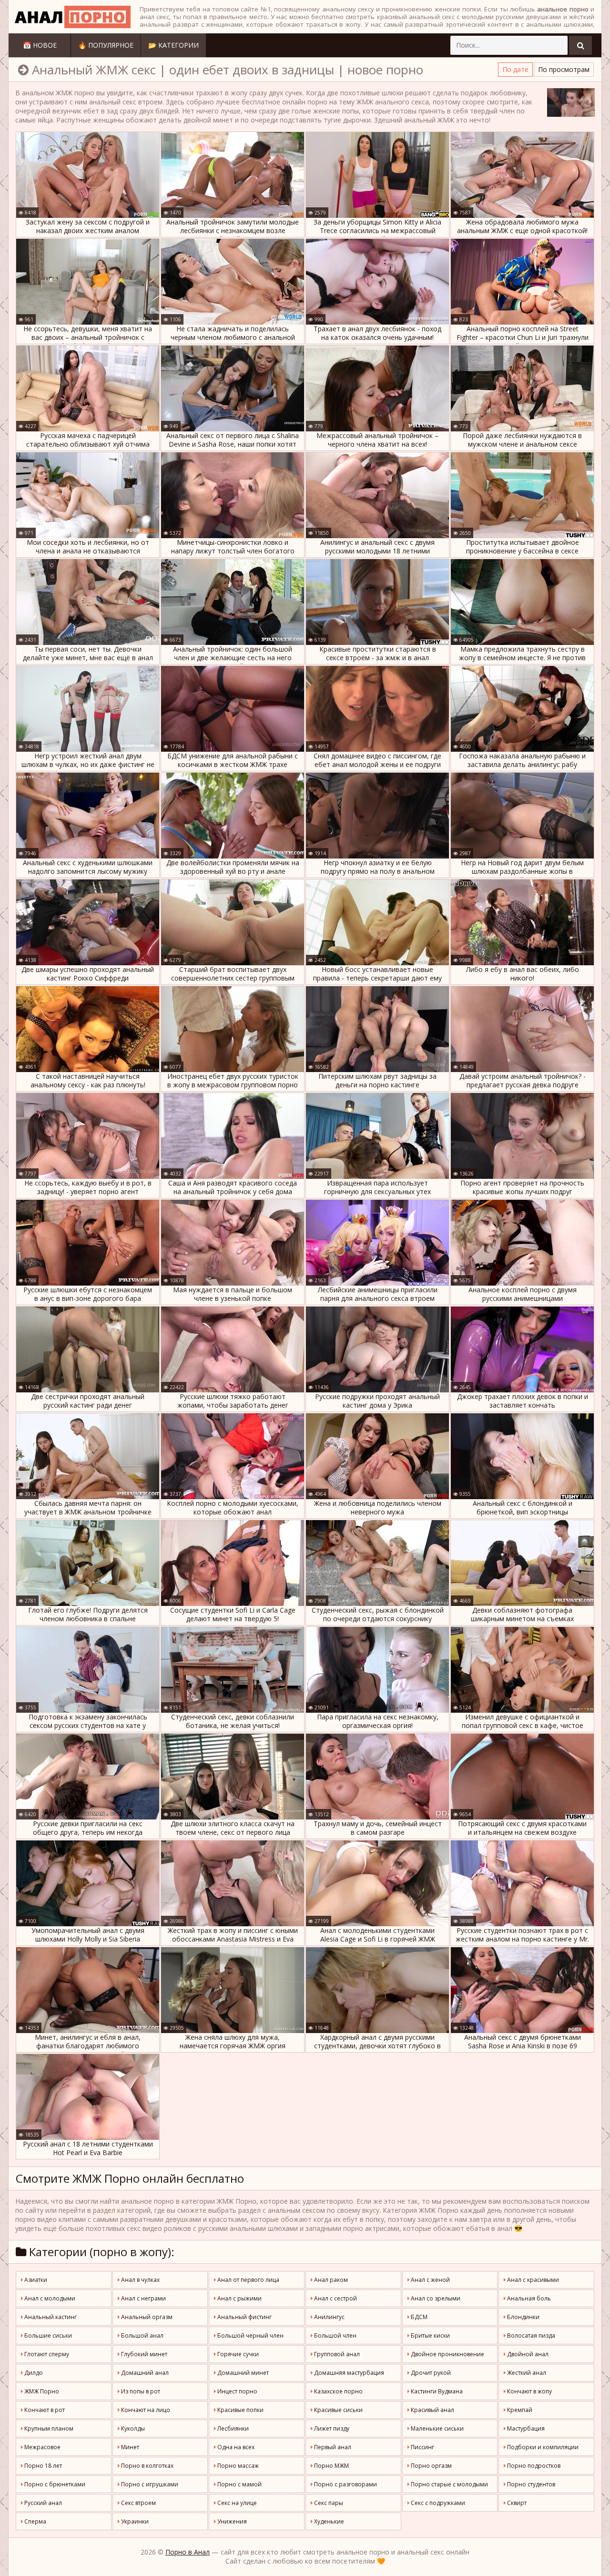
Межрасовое (42, 2447)
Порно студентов (530, 2484)
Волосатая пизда (530, 2336)
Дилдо (33, 2373)
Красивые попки (240, 2410)
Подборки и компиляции (542, 2447)
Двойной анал (527, 2354)
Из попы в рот (140, 2391)
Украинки (134, 2521)
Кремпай (519, 2410)
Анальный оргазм (146, 2317)
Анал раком (330, 2280)
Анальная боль (528, 2298)
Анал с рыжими (239, 2298)
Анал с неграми (143, 2298)
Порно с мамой (239, 2484)
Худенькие (328, 2521)
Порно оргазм (431, 2466)
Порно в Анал (188, 2552)
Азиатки (35, 2280)
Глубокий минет (143, 2354)
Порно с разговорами (345, 2484)
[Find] (580, 45)
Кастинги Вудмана (436, 2391)
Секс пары (328, 2503)
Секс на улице (236, 2503)
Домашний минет (242, 2373)
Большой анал (142, 2336)
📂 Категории (173, 45)
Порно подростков (533, 2466)
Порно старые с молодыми (449, 2484)
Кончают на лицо (145, 2410)
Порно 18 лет (42, 2466)
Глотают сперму (46, 2354)
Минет (129, 2447)
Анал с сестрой (335, 2298)
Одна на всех (235, 2447)
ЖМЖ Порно (41, 2391)
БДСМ (418, 2317)
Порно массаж (237, 2466)
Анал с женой (430, 2280)
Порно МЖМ (331, 2466)
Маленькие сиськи (437, 2428)
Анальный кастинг (50, 2317)
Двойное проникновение (447, 2354)
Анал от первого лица (248, 2280)
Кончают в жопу (529, 2391)
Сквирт (516, 2503)
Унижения (231, 2521)
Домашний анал (144, 2373)
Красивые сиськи (338, 2410)
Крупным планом (48, 2428)
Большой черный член (250, 2336)
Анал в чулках (140, 2280)
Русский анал (42, 2503)
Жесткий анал (526, 2373)
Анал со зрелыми (435, 2298)
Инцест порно (237, 2391)
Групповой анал (336, 2354)
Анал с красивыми (532, 2280)
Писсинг (422, 2447)
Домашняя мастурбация (348, 2373)
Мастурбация (525, 2428)
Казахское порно (338, 2391)
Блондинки (523, 2317)
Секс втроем (138, 2503)
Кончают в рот (44, 2410)
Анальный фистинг (244, 2317)
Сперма (35, 2521)
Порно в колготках (147, 2466)
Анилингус (329, 2317)
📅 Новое (40, 45)
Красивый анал (432, 2410)
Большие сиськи (47, 2336)
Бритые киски (430, 2336)
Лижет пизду (331, 2428)
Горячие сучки (237, 2354)
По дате (515, 69)
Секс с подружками (437, 2503)
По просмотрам (564, 69)
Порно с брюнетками (54, 2484)
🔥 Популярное (106, 45)
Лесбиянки (232, 2428)
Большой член (335, 2336)
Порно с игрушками (149, 2484)
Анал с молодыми (49, 2298)
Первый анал (332, 2447)
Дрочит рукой (430, 2373)
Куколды (132, 2428)
